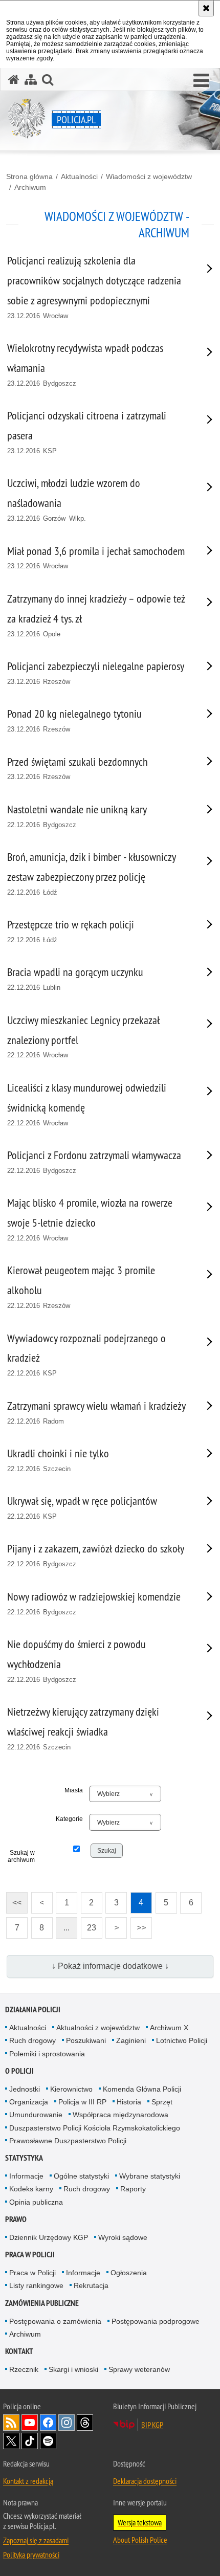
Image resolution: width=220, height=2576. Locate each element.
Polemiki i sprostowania (47, 2054)
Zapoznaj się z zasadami (36, 2540)
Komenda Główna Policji (142, 2089)
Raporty (133, 2189)
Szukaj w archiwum (21, 1856)
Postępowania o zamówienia (55, 2321)
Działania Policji (33, 2009)
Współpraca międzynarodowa (120, 2115)
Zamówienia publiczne (42, 2303)
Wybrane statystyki (150, 2176)
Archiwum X (169, 2028)
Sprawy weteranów (139, 2369)
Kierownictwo (71, 2089)
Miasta (74, 1790)
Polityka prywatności (31, 2555)
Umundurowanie (36, 2115)
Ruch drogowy (32, 2040)
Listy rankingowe (36, 2285)
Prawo (16, 2219)
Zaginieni (131, 2040)
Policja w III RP (82, 2102)
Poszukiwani (86, 2040)
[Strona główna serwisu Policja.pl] (14, 80)
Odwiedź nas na (30, 2423)
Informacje (26, 2176)
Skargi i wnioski (73, 2369)
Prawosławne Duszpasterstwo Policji (68, 2141)
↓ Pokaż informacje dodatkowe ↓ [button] (110, 1966)
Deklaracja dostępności (145, 2481)
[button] (201, 81)
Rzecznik (24, 2369)
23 (89, 1925)
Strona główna (29, 176)
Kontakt (19, 2351)
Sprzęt (162, 2102)
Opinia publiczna (36, 2202)
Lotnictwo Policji (182, 2040)
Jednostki (25, 2089)
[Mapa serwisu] (31, 80)
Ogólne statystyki (81, 2176)
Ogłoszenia (129, 2273)
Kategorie (69, 1819)
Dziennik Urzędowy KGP (49, 2237)
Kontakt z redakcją (28, 2481)
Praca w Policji (30, 2255)
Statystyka (24, 2158)
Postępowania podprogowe (156, 2321)
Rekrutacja (91, 2285)
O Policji (19, 2071)
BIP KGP (152, 2425)
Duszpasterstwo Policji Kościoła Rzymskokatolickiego (95, 2128)
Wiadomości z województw (149, 176)
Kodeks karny (31, 2189)
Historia (129, 2102)
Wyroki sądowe (123, 2237)
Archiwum (30, 187)
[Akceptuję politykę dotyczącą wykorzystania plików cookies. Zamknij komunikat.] (206, 8)
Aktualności (79, 176)
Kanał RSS (11, 2423)
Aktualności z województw (98, 2028)
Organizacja (29, 2102)
